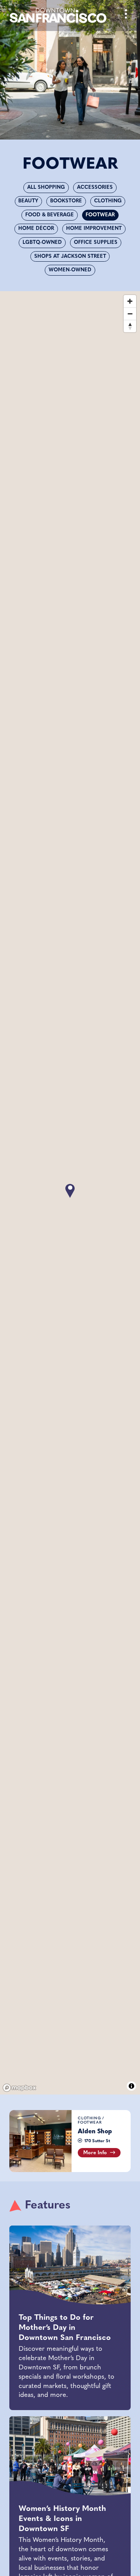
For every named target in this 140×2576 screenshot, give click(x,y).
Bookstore (66, 201)
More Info (95, 2153)
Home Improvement (94, 229)
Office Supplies (96, 242)
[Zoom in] (130, 301)
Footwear (100, 215)
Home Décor (36, 229)
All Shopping (46, 187)
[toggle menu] (126, 16)
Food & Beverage (50, 215)
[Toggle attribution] (131, 2086)
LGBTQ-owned (42, 242)
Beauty (28, 201)
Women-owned (70, 270)
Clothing (108, 201)
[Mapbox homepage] (19, 2088)
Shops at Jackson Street (70, 256)
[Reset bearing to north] (130, 326)
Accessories (95, 187)
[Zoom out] (130, 314)
